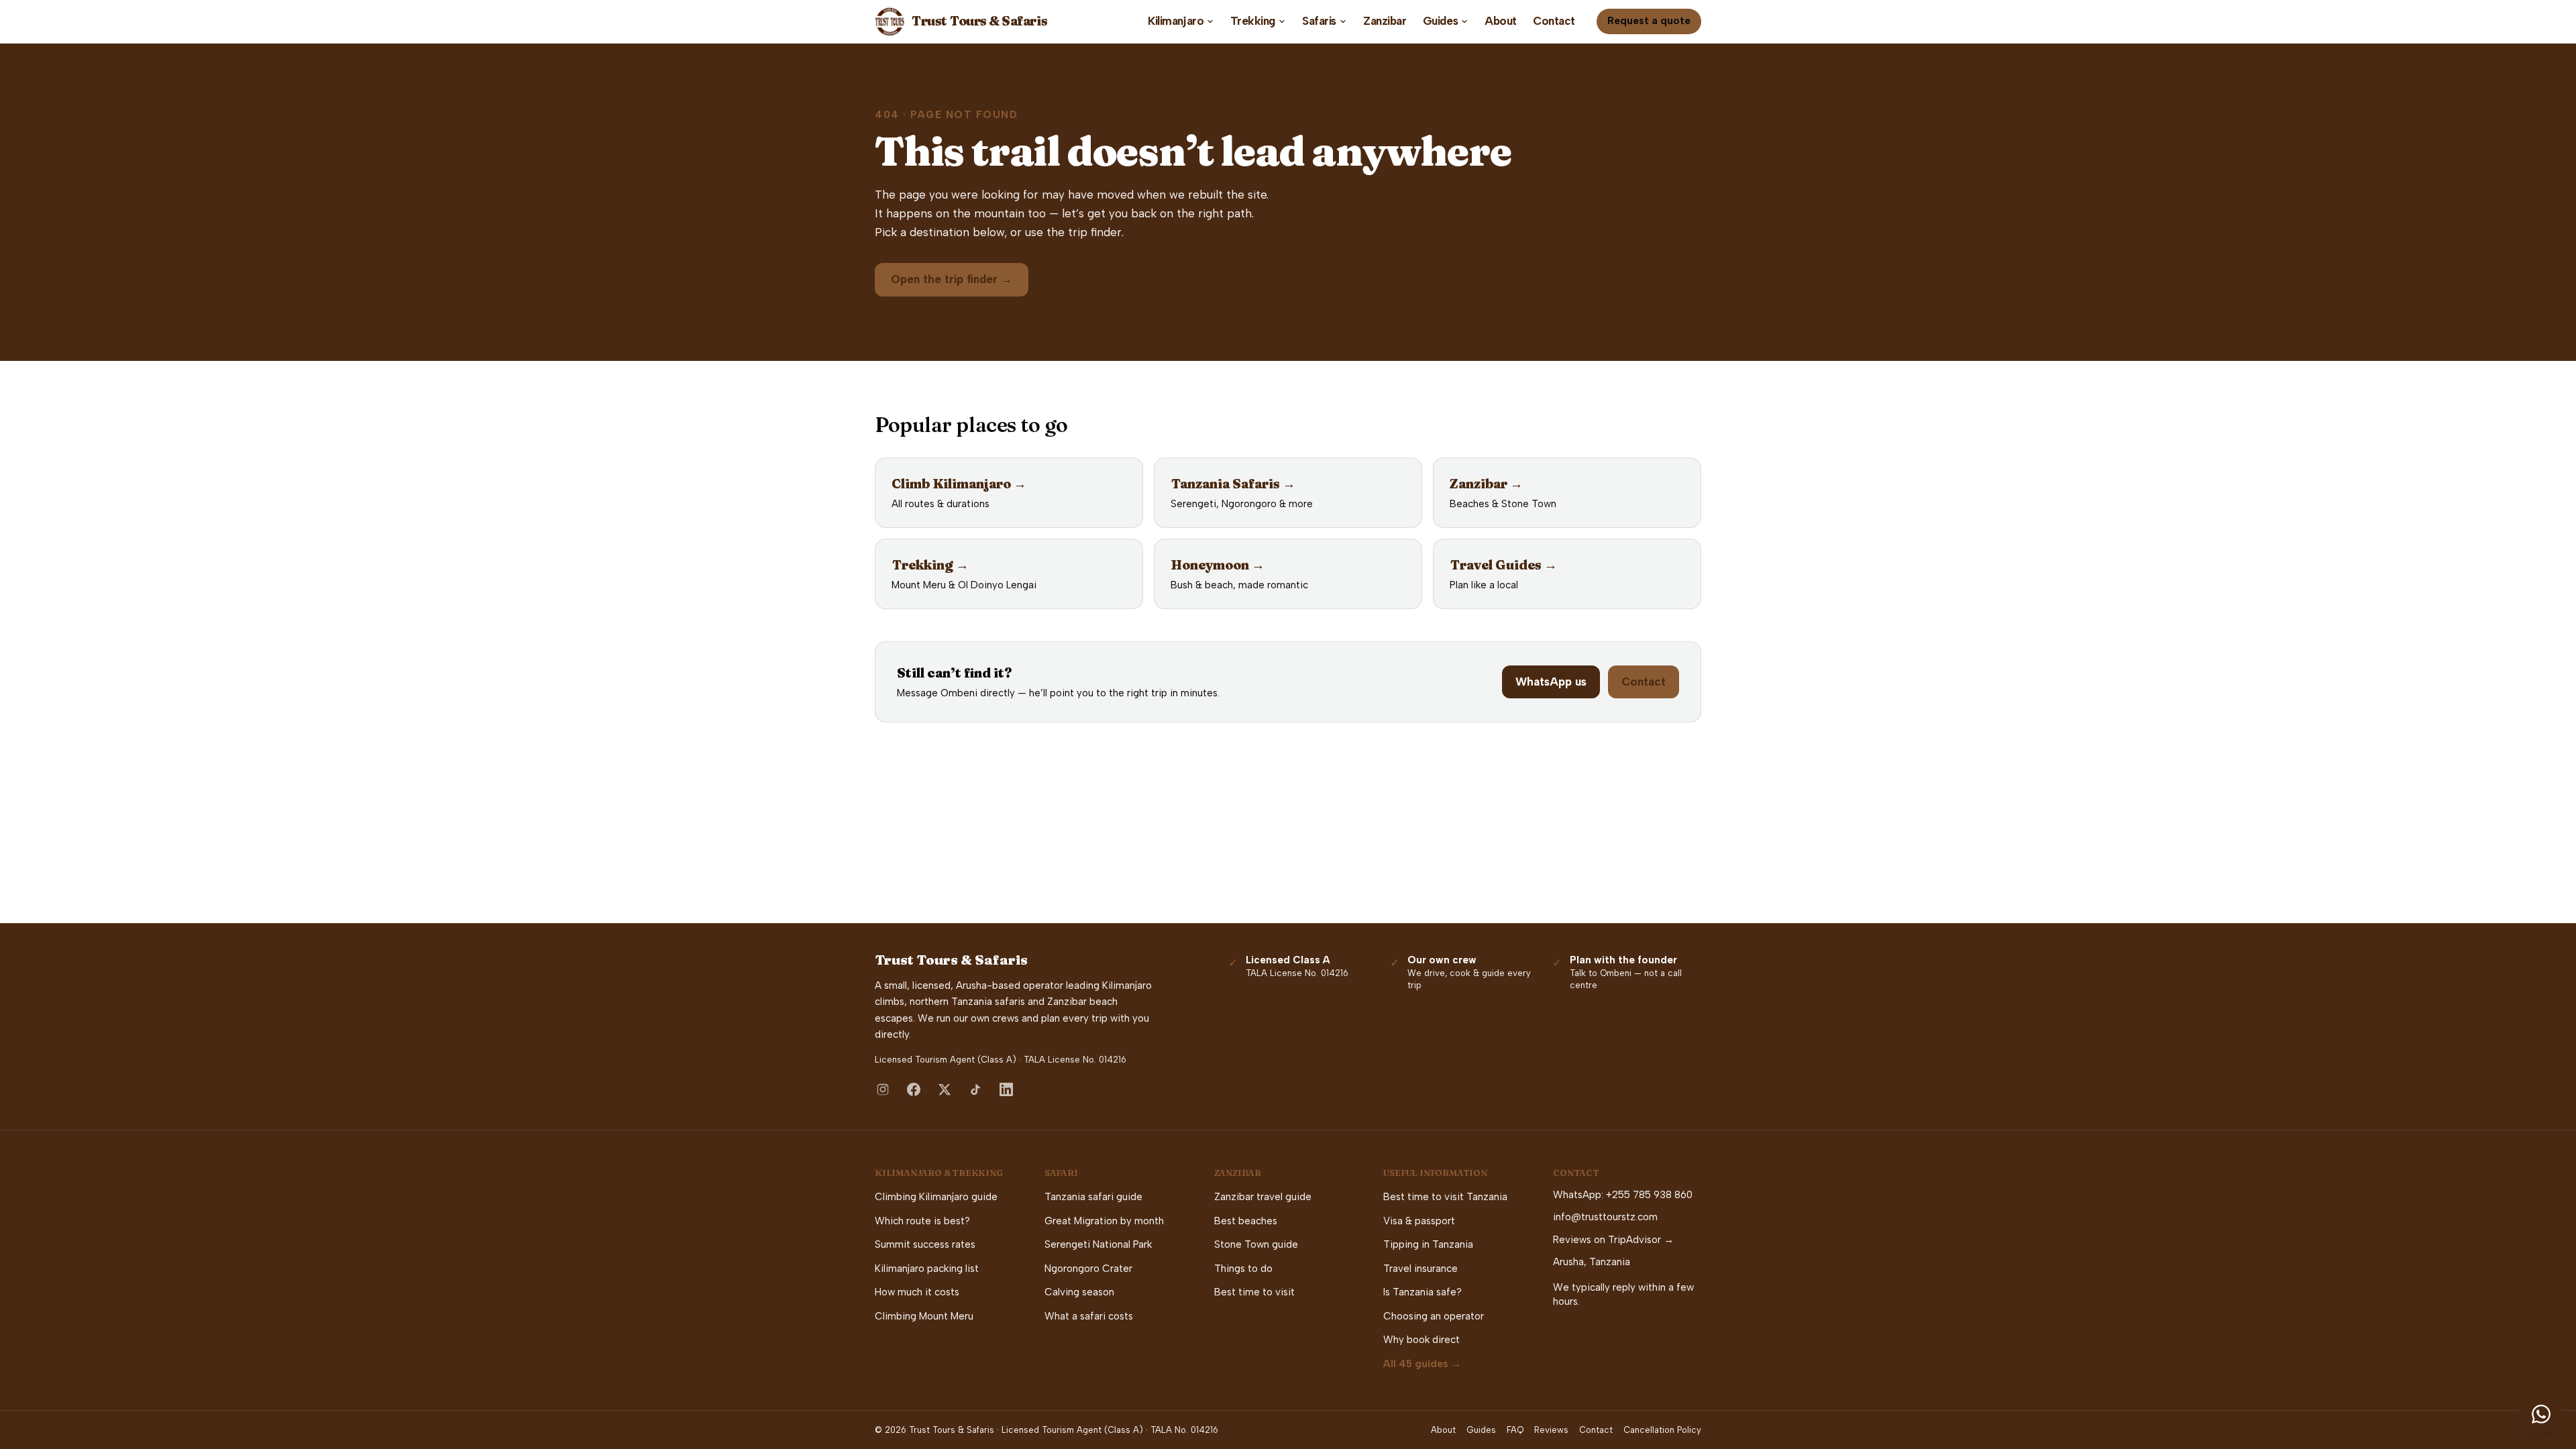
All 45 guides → (1422, 1364)
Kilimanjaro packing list (927, 1269)
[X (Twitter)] (945, 1089)
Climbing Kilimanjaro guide (936, 1197)
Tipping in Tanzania (1428, 1244)
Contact (1554, 21)
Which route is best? (922, 1221)
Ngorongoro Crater (1088, 1269)
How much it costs (917, 1292)
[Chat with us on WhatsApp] (2541, 1414)
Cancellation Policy (1662, 1430)
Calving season (1079, 1292)
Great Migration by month (1104, 1221)
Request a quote (1649, 21)
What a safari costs (1089, 1316)
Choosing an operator (1434, 1316)
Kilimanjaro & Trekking (939, 1173)
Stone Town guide (1256, 1244)
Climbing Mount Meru (924, 1316)
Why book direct (1421, 1340)
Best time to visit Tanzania (1445, 1197)
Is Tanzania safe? (1423, 1292)
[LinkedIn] (1006, 1089)
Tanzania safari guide (1093, 1197)
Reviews (1551, 1430)
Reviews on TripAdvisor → (1613, 1240)
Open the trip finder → (952, 279)
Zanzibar (1385, 21)
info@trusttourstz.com (1605, 1217)
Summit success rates (925, 1244)
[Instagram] (883, 1089)
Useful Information (1435, 1173)
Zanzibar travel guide (1263, 1197)
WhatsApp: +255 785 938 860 (1623, 1195)
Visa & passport (1419, 1221)
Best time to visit (1254, 1292)
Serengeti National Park (1098, 1244)
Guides (1440, 21)
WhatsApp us (1551, 682)
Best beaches (1246, 1221)
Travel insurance (1420, 1269)
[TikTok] (975, 1089)
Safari (1061, 1173)
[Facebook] (914, 1089)
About (1501, 21)
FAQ (1515, 1430)
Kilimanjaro (1176, 21)
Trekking (1253, 21)
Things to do (1243, 1269)
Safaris (1319, 21)
